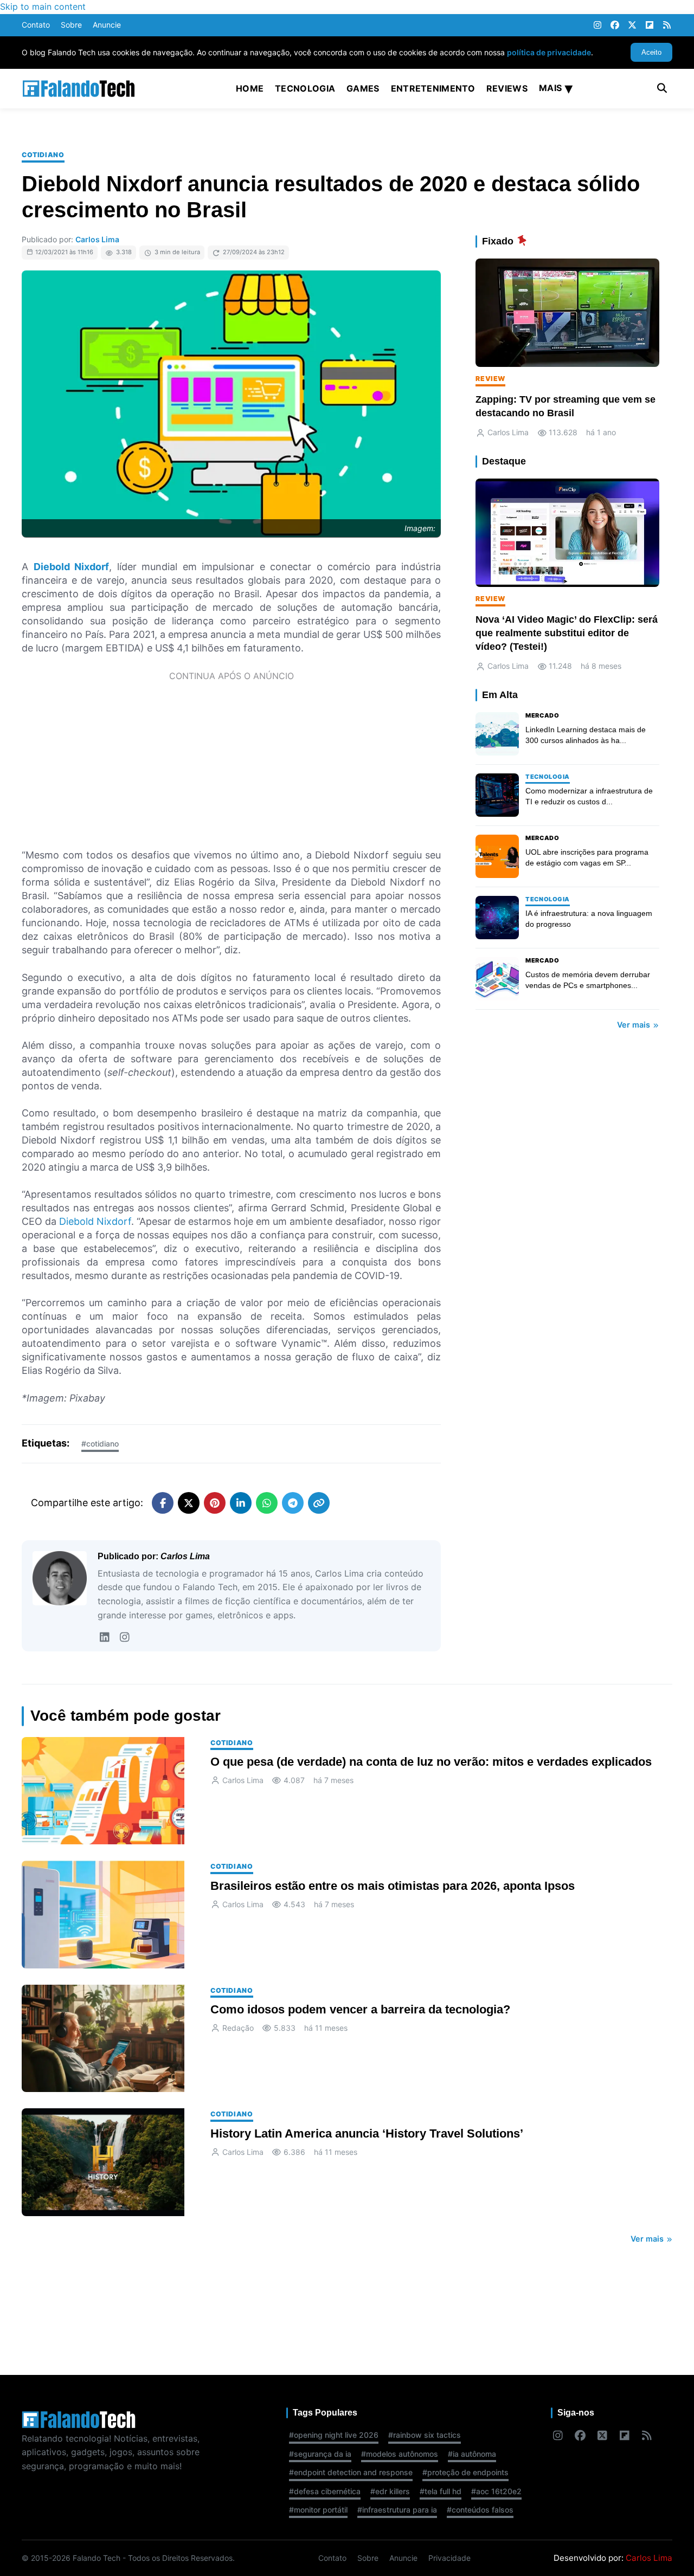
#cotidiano (100, 1444)
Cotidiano (43, 155)
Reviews (507, 88)
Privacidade (449, 2558)
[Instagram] (597, 25)
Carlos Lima (97, 239)
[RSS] (667, 25)
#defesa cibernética (325, 2491)
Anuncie (107, 25)
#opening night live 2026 (334, 2435)
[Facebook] (615, 25)
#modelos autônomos (400, 2454)
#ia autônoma (472, 2454)
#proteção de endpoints (465, 2472)
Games (363, 88)
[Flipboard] (650, 25)
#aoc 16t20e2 (496, 2491)
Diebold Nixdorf (95, 1221)
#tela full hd (441, 2491)
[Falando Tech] (79, 89)
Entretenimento (433, 88)
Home (250, 88)
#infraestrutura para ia (397, 2510)
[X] (632, 25)
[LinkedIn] (104, 1637)
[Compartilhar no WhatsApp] (267, 1503)
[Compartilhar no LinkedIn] (241, 1503)
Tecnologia (305, 88)
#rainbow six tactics (425, 2435)
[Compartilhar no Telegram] (293, 1503)
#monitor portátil (318, 2510)
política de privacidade (549, 52)
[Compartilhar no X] (189, 1503)
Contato (36, 25)
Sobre (71, 25)
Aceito (651, 52)
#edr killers (390, 2491)
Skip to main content (43, 7)
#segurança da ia (320, 2454)
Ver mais (635, 1025)
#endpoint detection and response (351, 2472)
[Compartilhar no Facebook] (163, 1503)
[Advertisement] (231, 764)
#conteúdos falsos (480, 2510)
